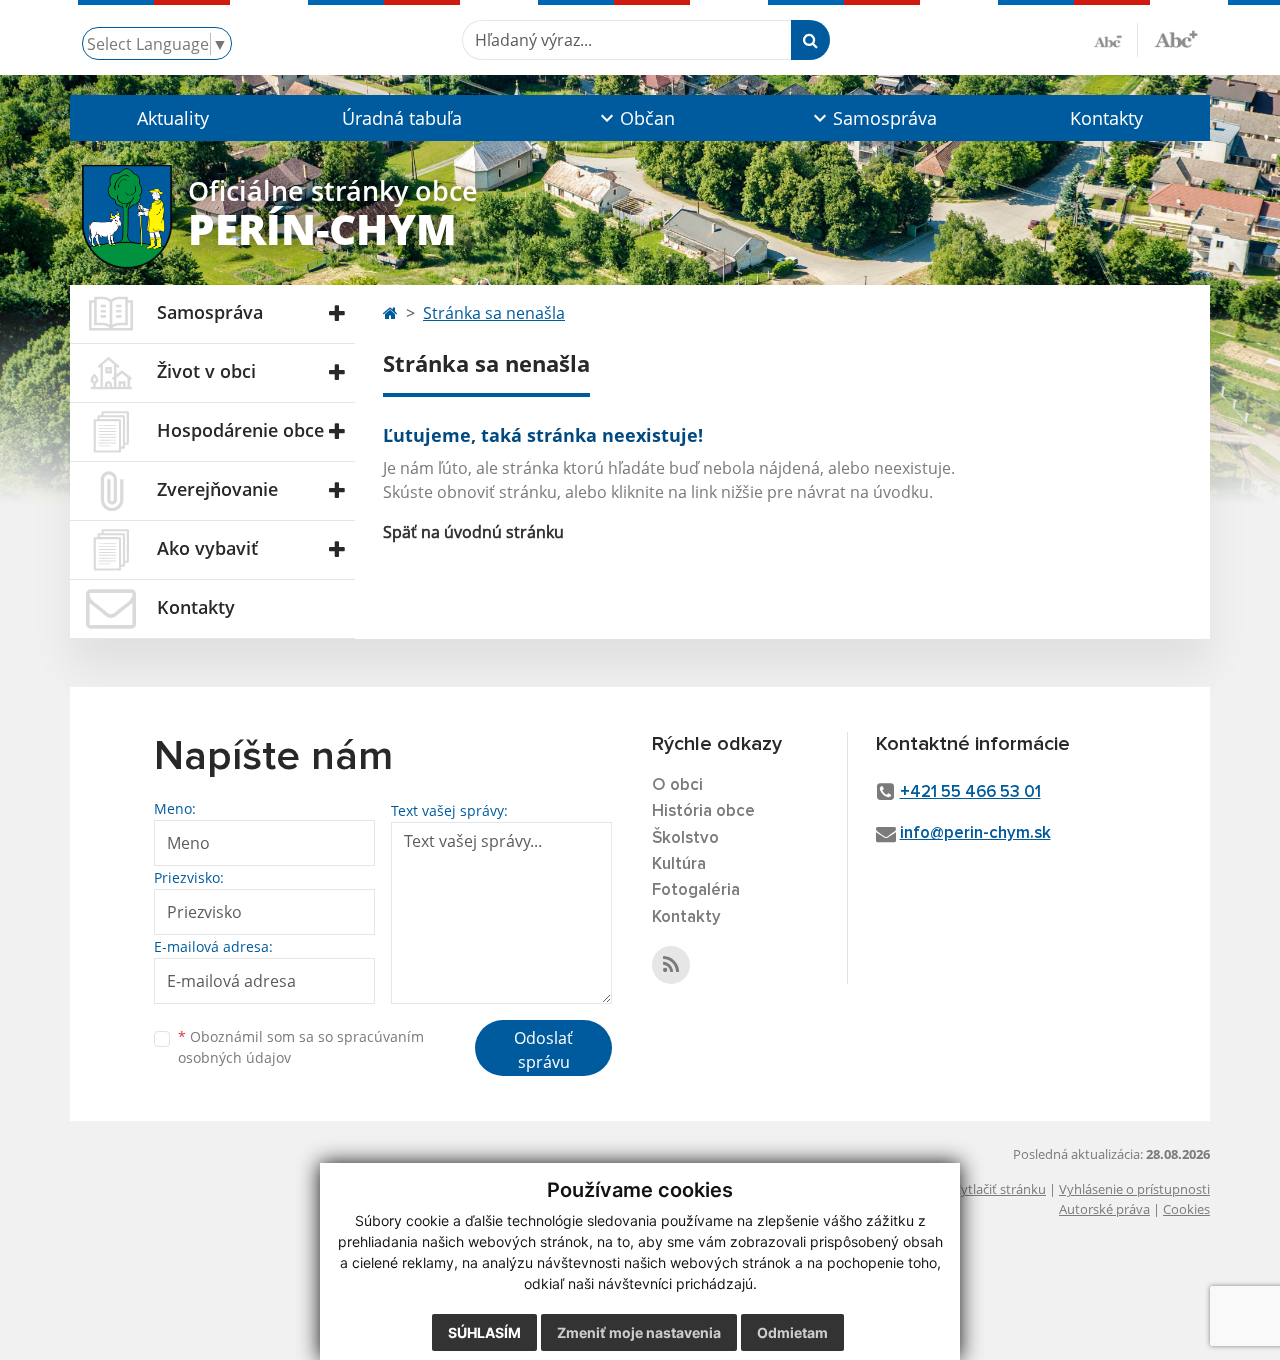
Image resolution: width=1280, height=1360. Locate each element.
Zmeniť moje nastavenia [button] (639, 1332)
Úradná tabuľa (402, 118)
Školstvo (685, 838)
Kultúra (679, 864)
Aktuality (173, 118)
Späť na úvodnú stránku (473, 532)
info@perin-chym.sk (975, 833)
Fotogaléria (696, 890)
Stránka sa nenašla (494, 313)
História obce (703, 811)
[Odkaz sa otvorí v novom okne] (671, 965)
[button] (635, 118)
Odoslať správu (543, 1050)
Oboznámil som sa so (301, 1047)
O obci (677, 785)
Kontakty (1106, 118)
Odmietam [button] (792, 1332)
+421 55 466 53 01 (970, 792)
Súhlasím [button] (484, 1332)
